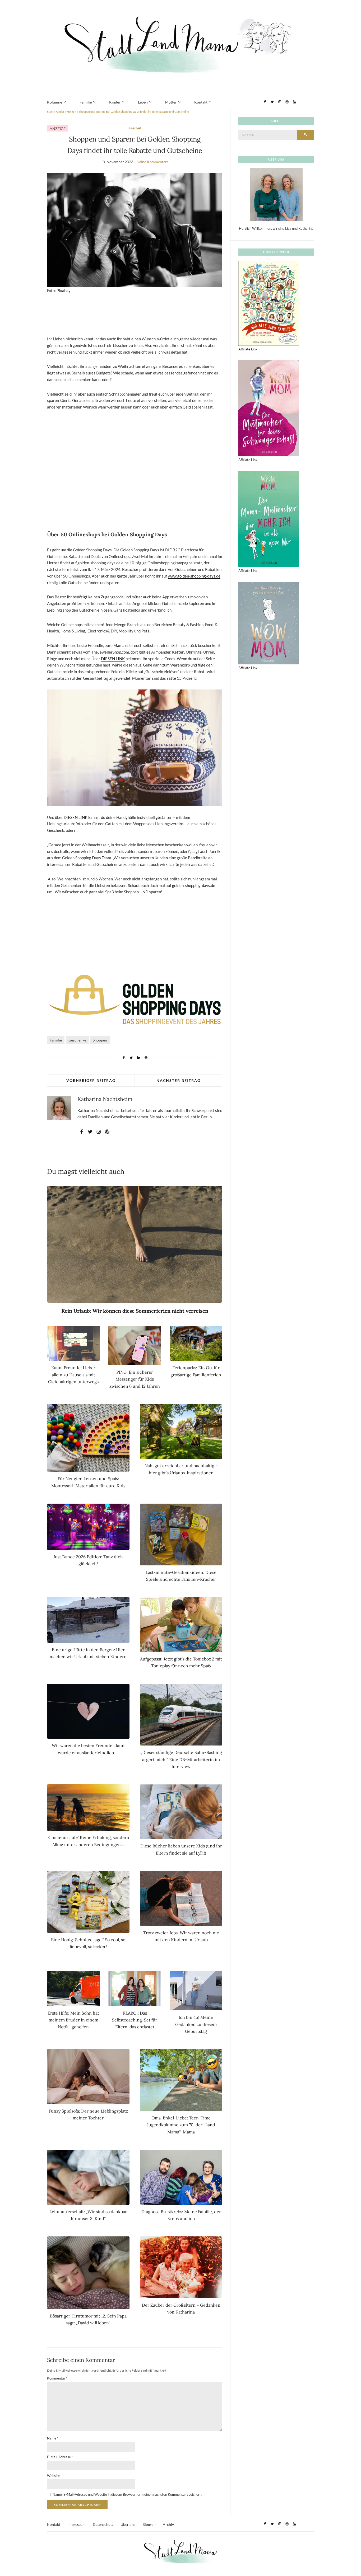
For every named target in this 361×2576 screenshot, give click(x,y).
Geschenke (77, 1040)
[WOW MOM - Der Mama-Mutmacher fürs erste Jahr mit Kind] (269, 623)
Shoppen (100, 1040)
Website (53, 2476)
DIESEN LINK (113, 659)
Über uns (128, 2524)
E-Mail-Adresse (60, 2457)
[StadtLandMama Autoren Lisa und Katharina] (276, 194)
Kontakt (201, 102)
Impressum (77, 2524)
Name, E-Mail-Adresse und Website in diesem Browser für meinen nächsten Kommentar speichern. (127, 2494)
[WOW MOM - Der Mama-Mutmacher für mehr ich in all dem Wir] (269, 519)
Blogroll (149, 2524)
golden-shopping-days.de (194, 885)
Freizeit (71, 112)
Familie (86, 102)
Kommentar (57, 2378)
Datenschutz (103, 2524)
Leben (143, 102)
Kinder (115, 102)
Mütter (171, 102)
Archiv (168, 2524)
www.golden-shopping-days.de (194, 576)
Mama (119, 645)
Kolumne (55, 102)
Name (53, 2438)
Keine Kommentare (153, 162)
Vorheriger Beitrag (91, 1080)
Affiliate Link (248, 349)
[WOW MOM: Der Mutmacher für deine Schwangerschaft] (269, 408)
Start (50, 112)
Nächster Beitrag (179, 1080)
